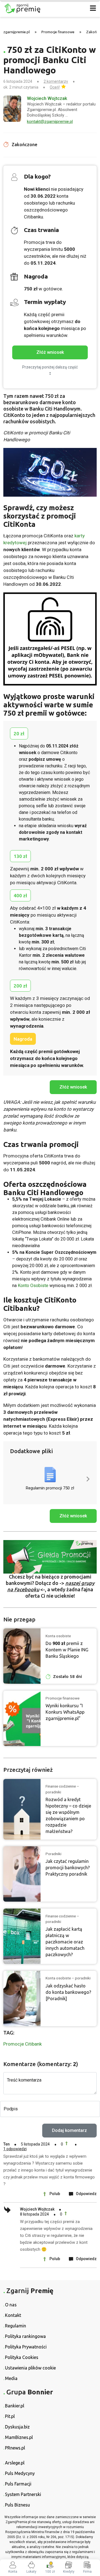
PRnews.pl (15, 2448)
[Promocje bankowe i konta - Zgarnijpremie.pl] (41, 8)
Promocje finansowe (58, 32)
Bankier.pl (15, 2406)
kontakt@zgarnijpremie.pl (50, 122)
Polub (55, 2194)
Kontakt (13, 2315)
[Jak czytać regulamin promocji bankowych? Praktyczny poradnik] (22, 1874)
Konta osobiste (58, 1636)
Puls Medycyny (20, 2473)
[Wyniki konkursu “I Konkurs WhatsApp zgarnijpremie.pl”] (22, 1718)
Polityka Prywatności (26, 2347)
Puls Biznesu (17, 2505)
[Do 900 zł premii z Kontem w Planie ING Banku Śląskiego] (22, 1656)
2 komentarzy (56, 81)
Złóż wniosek (50, 352)
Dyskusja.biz (17, 2427)
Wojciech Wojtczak (47, 98)
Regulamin (16, 2326)
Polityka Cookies (22, 2357)
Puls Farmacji (18, 2484)
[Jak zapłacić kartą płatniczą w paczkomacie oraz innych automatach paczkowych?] (22, 1936)
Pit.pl (10, 2416)
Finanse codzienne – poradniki (62, 1789)
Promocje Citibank (22, 2044)
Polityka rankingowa (25, 2336)
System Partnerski (23, 2494)
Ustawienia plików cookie (30, 2368)
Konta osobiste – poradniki (68, 1978)
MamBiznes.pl (19, 2437)
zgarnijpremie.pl (17, 32)
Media (11, 2378)
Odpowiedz (86, 2194)
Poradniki (53, 1854)
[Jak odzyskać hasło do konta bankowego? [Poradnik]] (22, 1999)
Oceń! (55, 87)
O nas (11, 2305)
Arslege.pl (15, 2463)
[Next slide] (88, 1479)
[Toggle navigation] (93, 8)
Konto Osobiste (33, 1286)
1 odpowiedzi (15, 2149)
